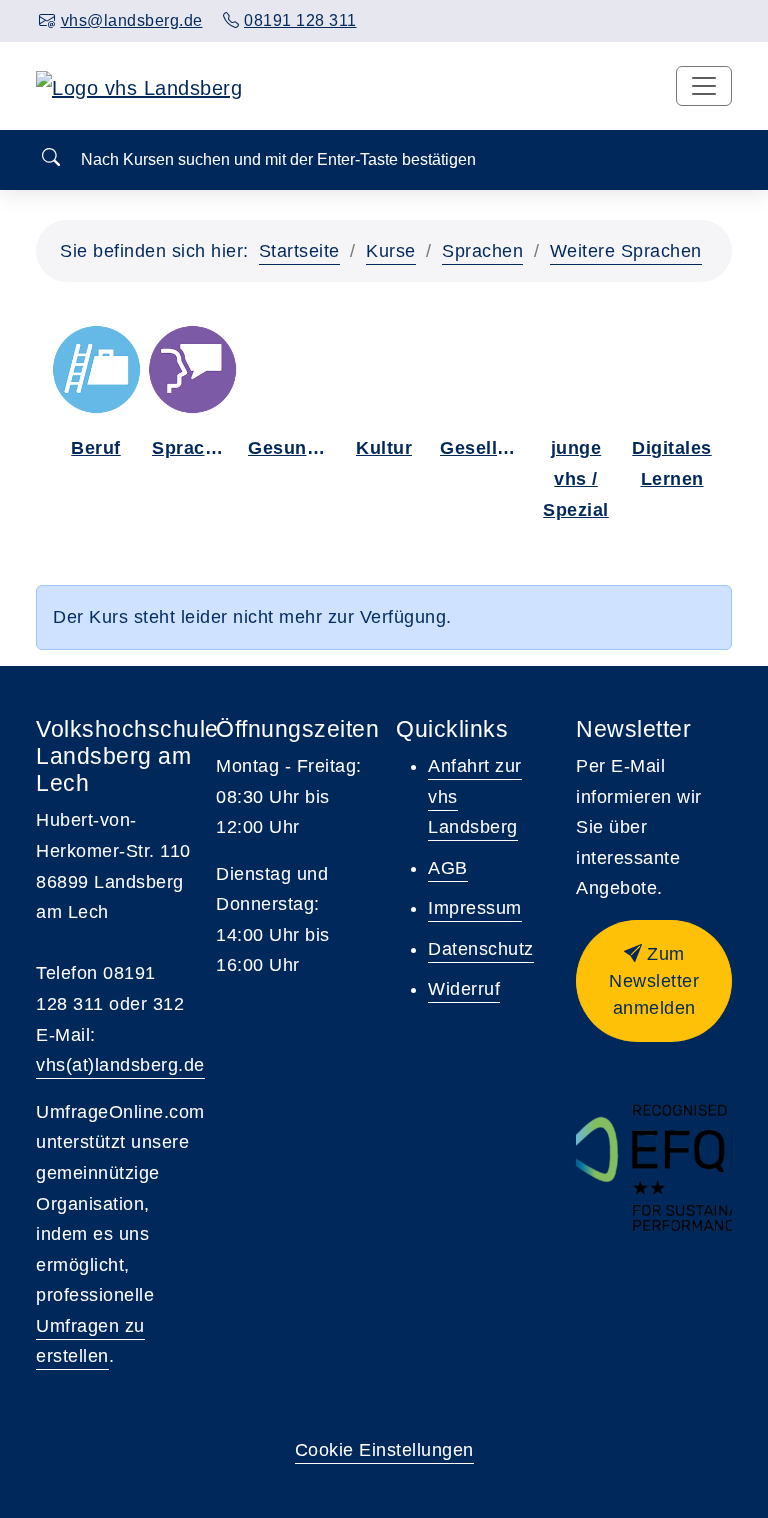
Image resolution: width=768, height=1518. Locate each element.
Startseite (299, 251)
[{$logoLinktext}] (139, 86)
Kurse (391, 251)
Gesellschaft (484, 448)
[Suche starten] (51, 158)
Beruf (96, 448)
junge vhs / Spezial (576, 478)
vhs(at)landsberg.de (120, 1065)
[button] (654, 981)
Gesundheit (292, 448)
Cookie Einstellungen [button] (384, 1450)
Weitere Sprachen (626, 251)
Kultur (384, 448)
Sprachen (482, 251)
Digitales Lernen (672, 463)
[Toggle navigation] (704, 86)
